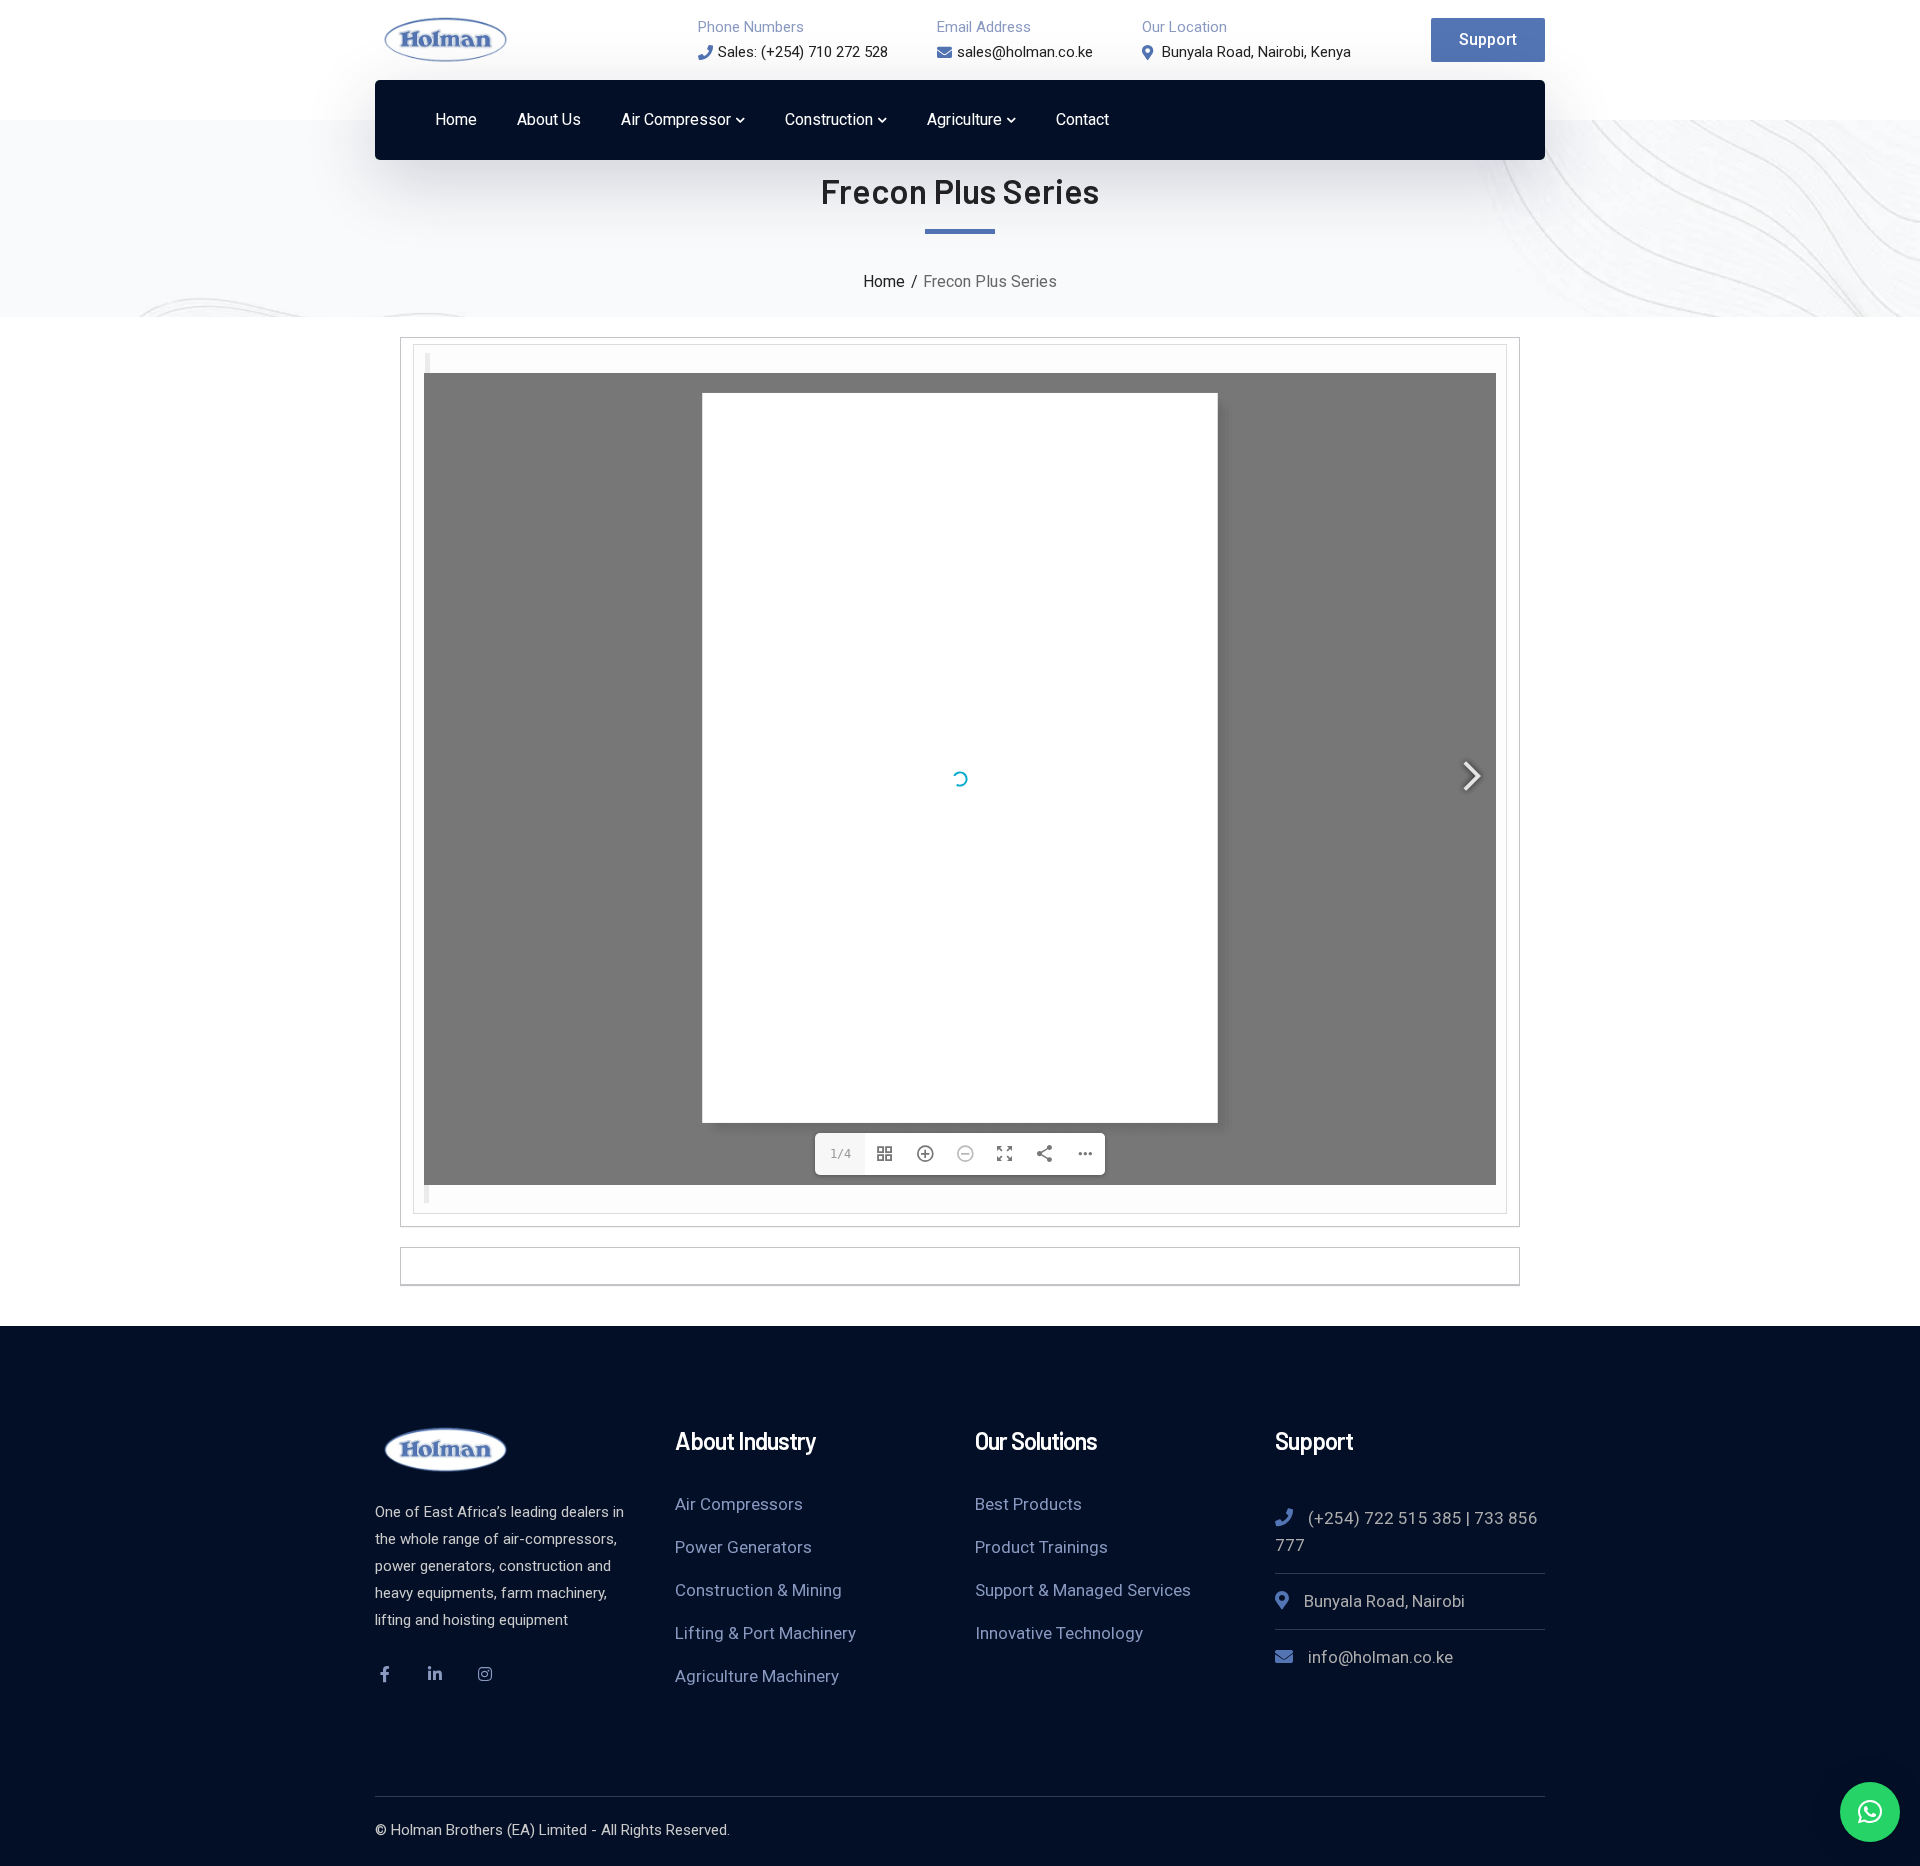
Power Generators (743, 1547)
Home (884, 281)
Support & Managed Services (1083, 1590)
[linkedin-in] (435, 1674)
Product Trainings (1041, 1547)
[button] (1870, 1812)
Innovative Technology (1059, 1633)
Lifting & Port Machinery (765, 1633)
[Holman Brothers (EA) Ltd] (445, 38)
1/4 (840, 1154)
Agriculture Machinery (757, 1676)
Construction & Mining (758, 1590)
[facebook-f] (385, 1674)
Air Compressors (739, 1504)
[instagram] (485, 1674)
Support (1488, 39)
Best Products (1028, 1504)
